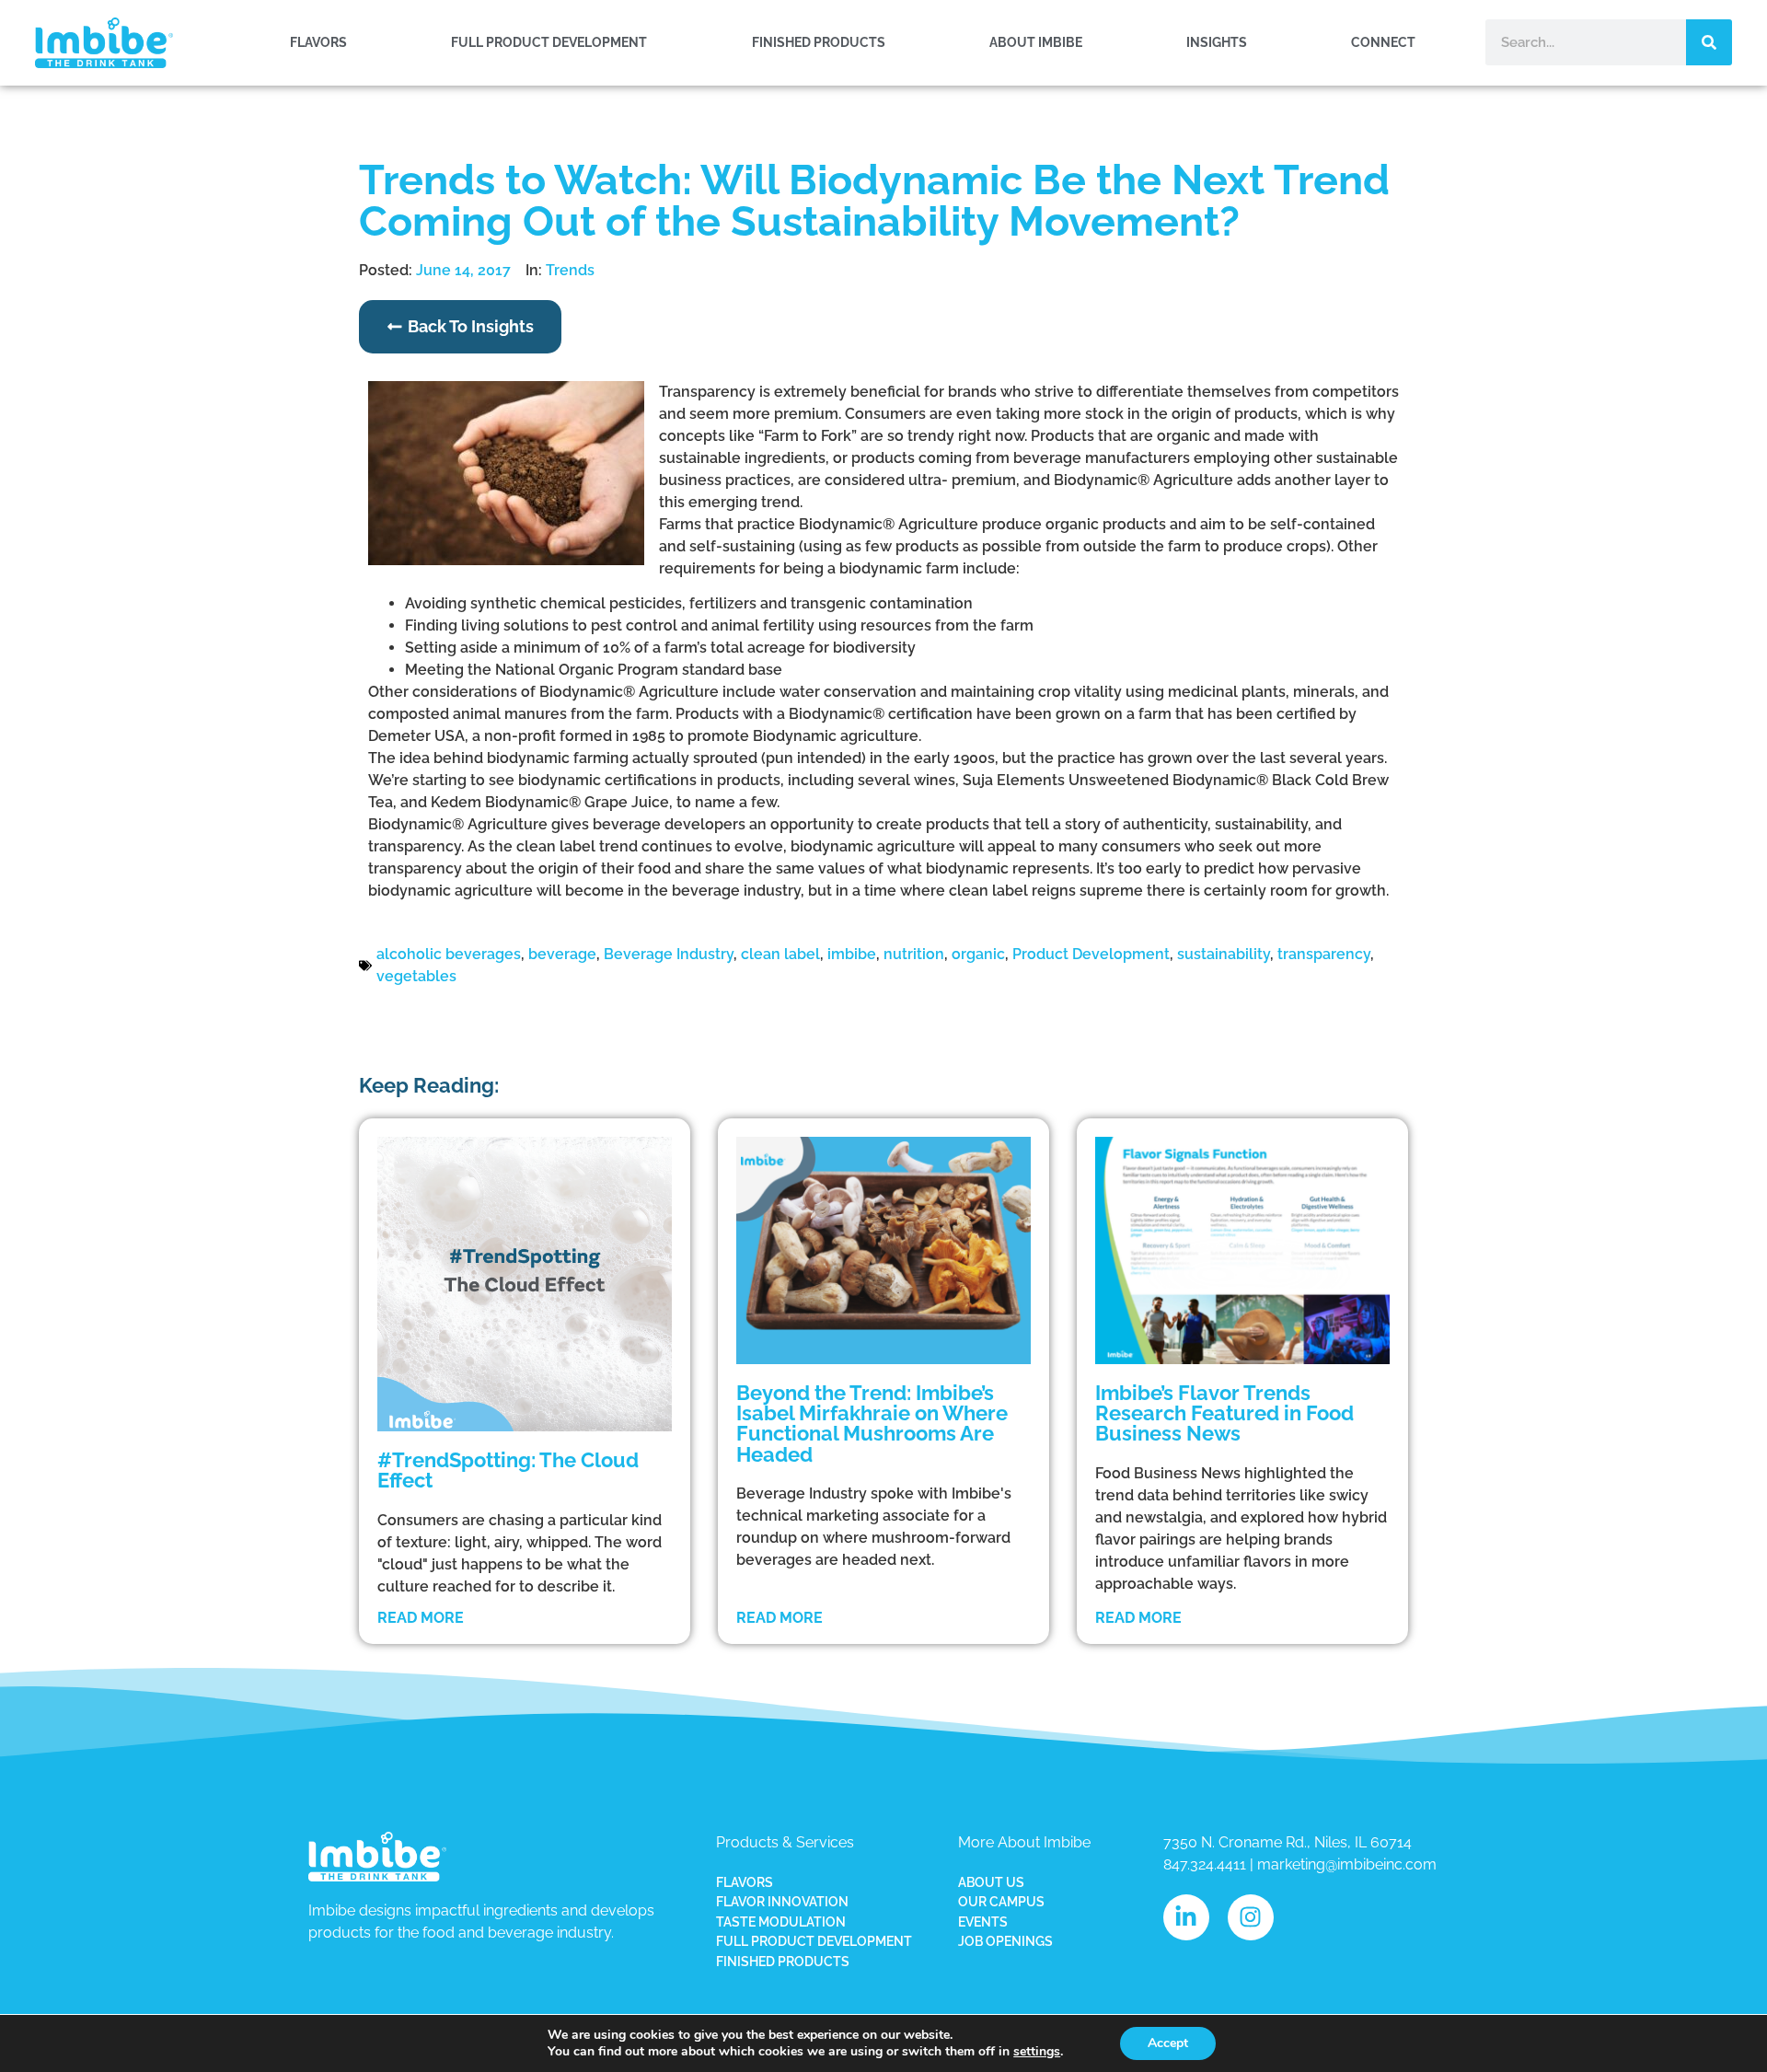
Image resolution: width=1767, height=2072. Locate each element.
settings (1037, 2052)
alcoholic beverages (449, 954)
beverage (562, 954)
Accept (1168, 2043)
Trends (570, 270)
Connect (1383, 42)
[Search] (1709, 42)
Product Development (1091, 954)
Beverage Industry (669, 954)
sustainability (1224, 954)
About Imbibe (1036, 42)
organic (978, 954)
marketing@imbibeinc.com (1347, 1864)
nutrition (914, 954)
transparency (1324, 954)
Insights (1217, 42)
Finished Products (819, 42)
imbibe (852, 954)
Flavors (318, 42)
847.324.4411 (1205, 1864)
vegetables (416, 976)
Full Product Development (549, 42)
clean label (780, 954)
